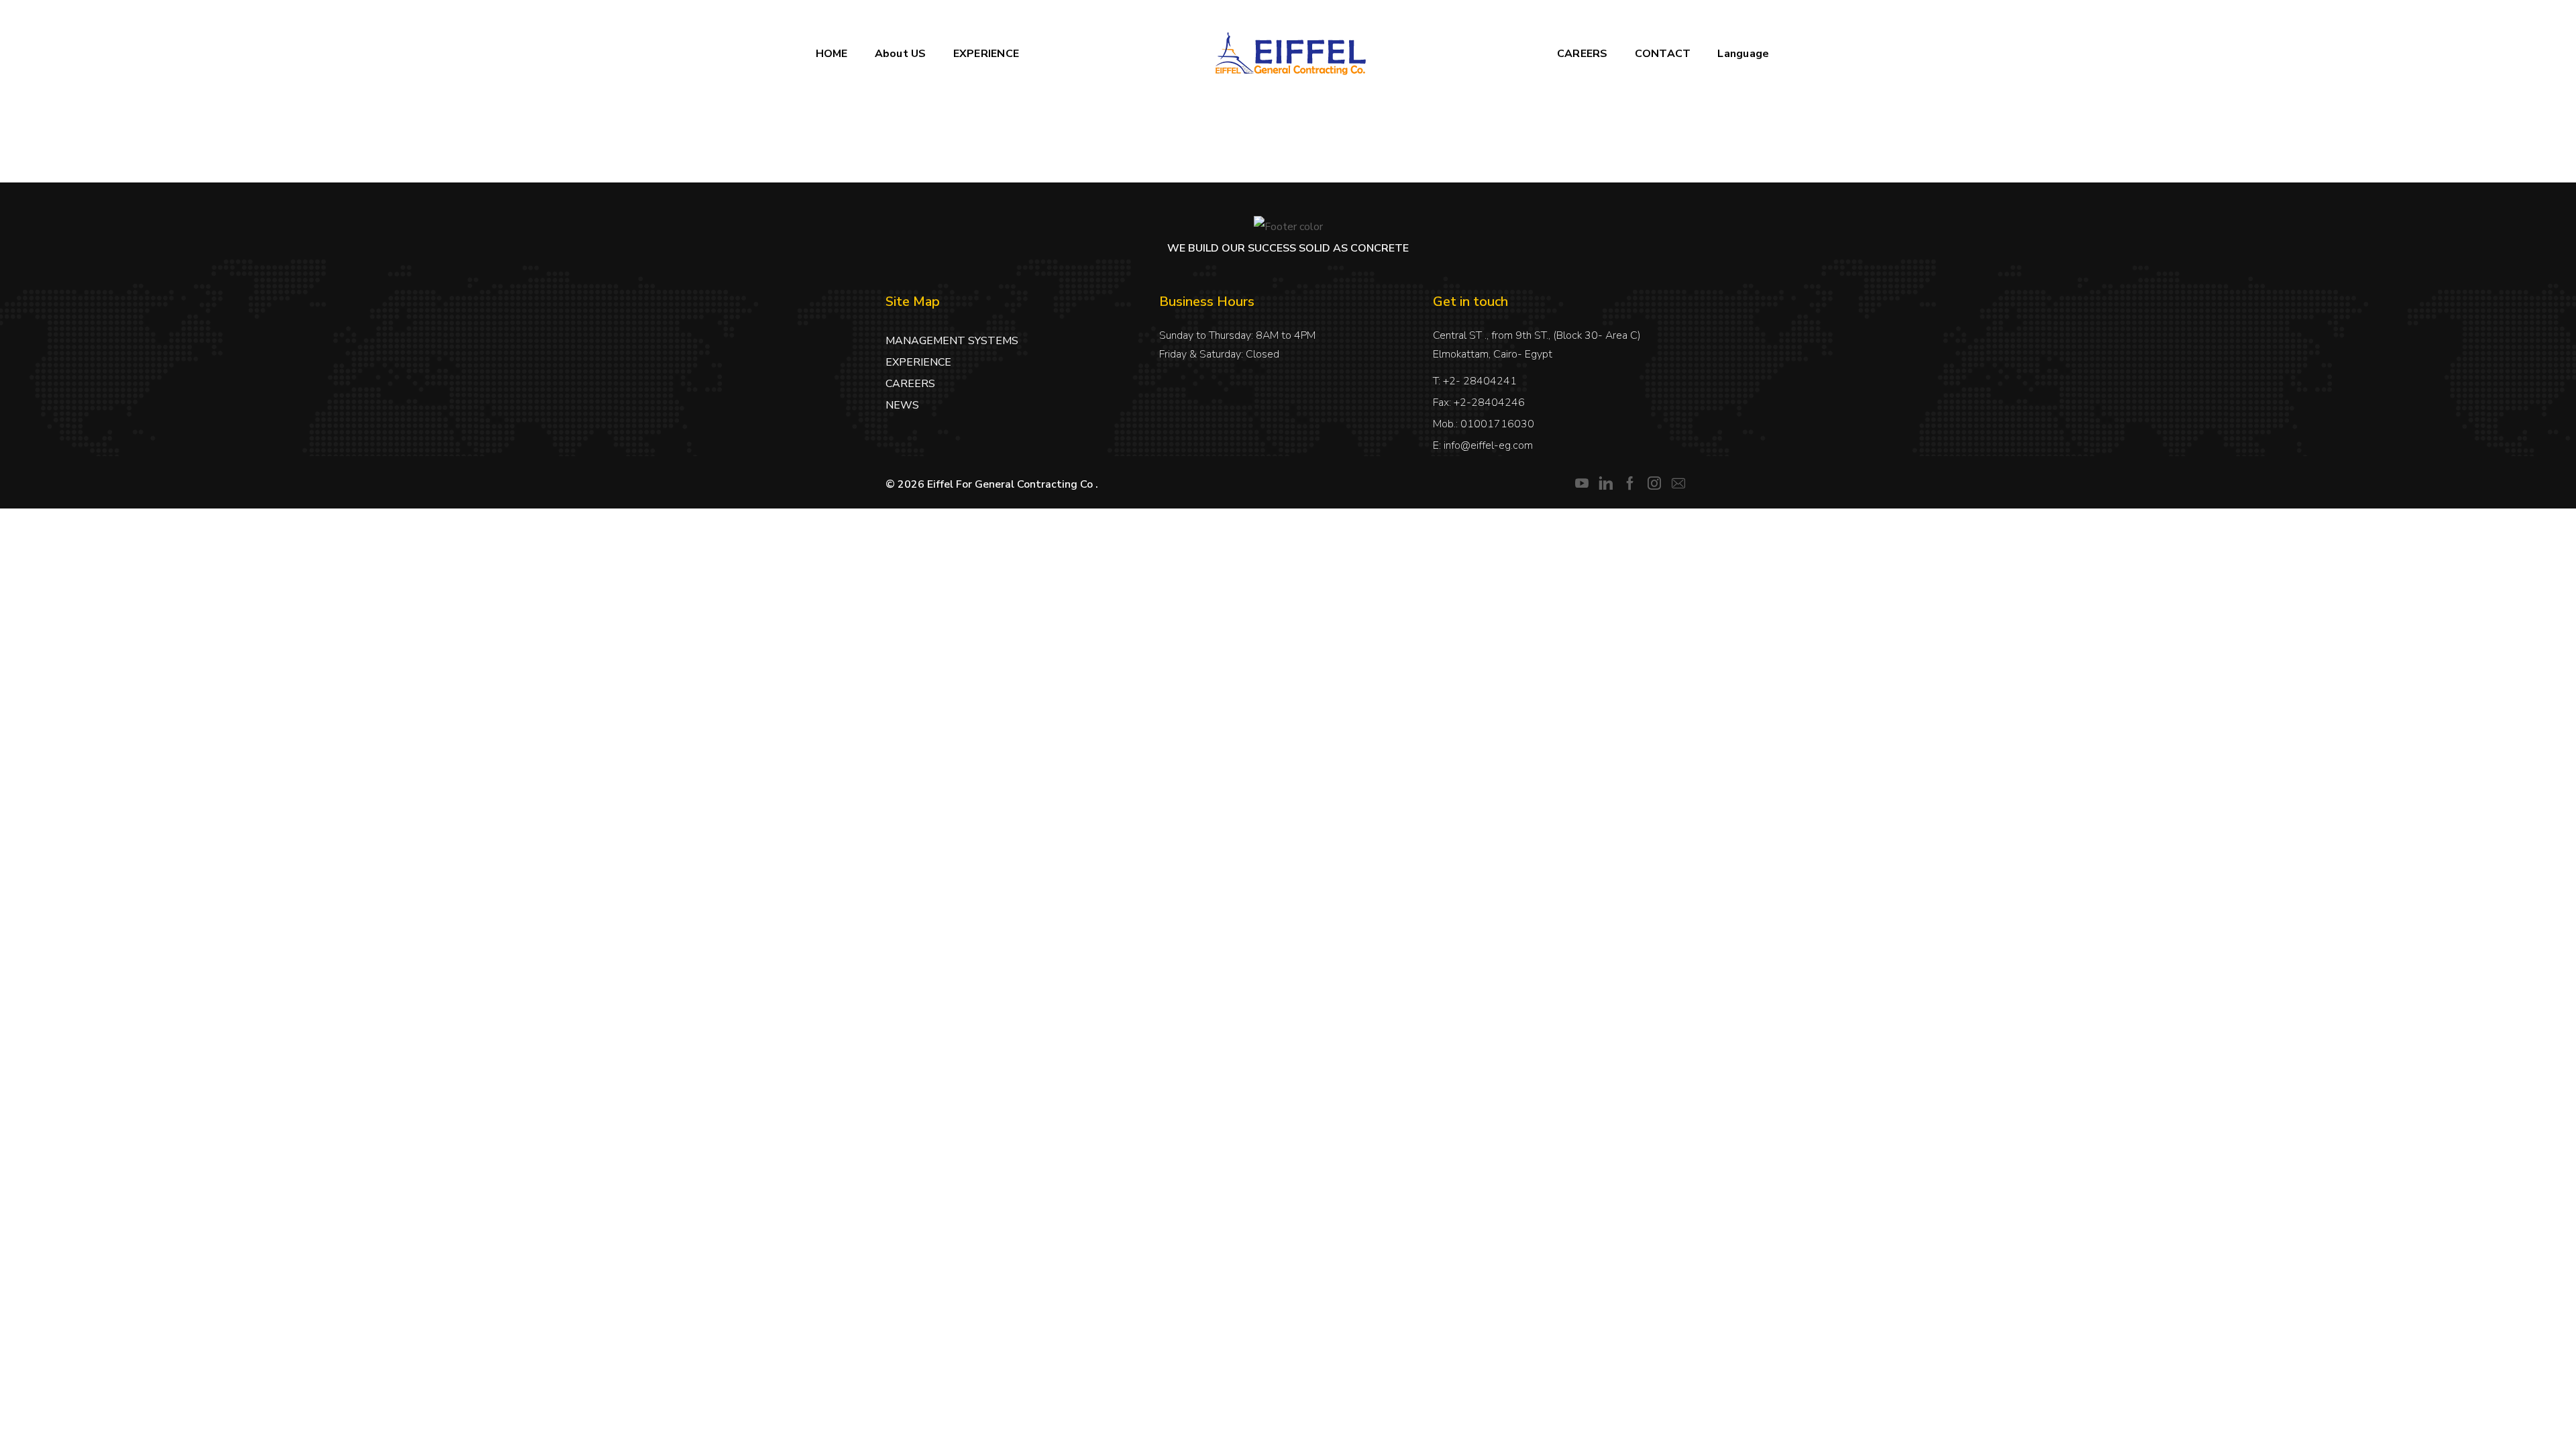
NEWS (902, 405)
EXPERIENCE (918, 362)
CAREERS (910, 384)
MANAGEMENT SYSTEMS (952, 341)
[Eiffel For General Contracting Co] (1288, 54)
